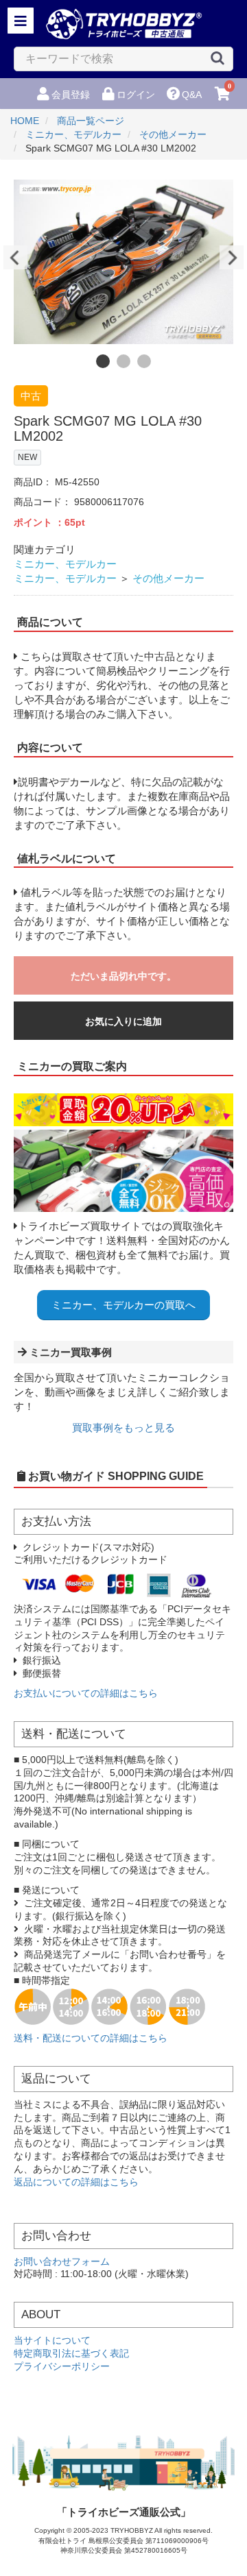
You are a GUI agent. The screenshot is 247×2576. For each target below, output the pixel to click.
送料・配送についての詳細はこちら (91, 2038)
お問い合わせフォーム (62, 2262)
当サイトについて (52, 2341)
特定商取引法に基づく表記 (71, 2354)
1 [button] (103, 361)
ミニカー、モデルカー (65, 564)
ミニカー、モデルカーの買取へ (123, 1305)
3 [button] (144, 361)
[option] (123, 262)
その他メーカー (168, 578)
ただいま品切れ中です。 (123, 976)
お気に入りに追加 (123, 1021)
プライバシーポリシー (62, 2367)
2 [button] (123, 361)
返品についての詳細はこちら (76, 2182)
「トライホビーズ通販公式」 (124, 2512)
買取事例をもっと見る (123, 1427)
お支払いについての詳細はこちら (86, 1693)
